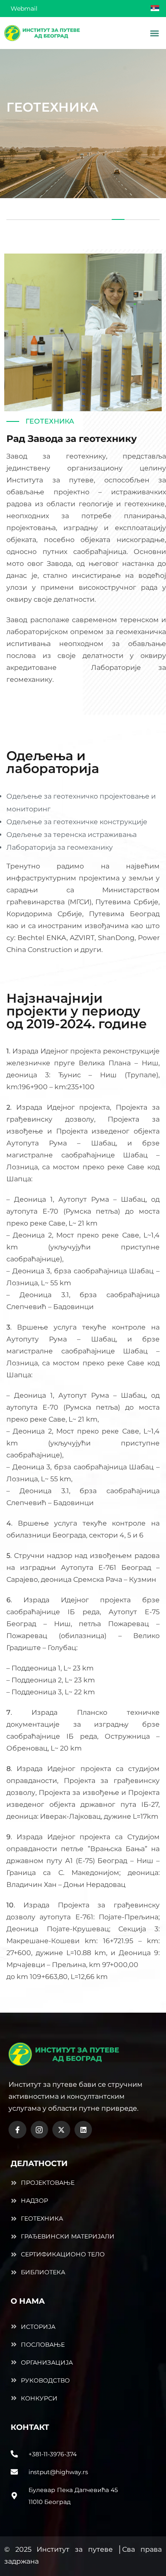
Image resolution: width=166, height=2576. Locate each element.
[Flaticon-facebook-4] (17, 2130)
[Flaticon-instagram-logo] (40, 2130)
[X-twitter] (61, 2130)
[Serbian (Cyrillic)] (155, 11)
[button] (154, 33)
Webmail (24, 9)
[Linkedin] (83, 2130)
